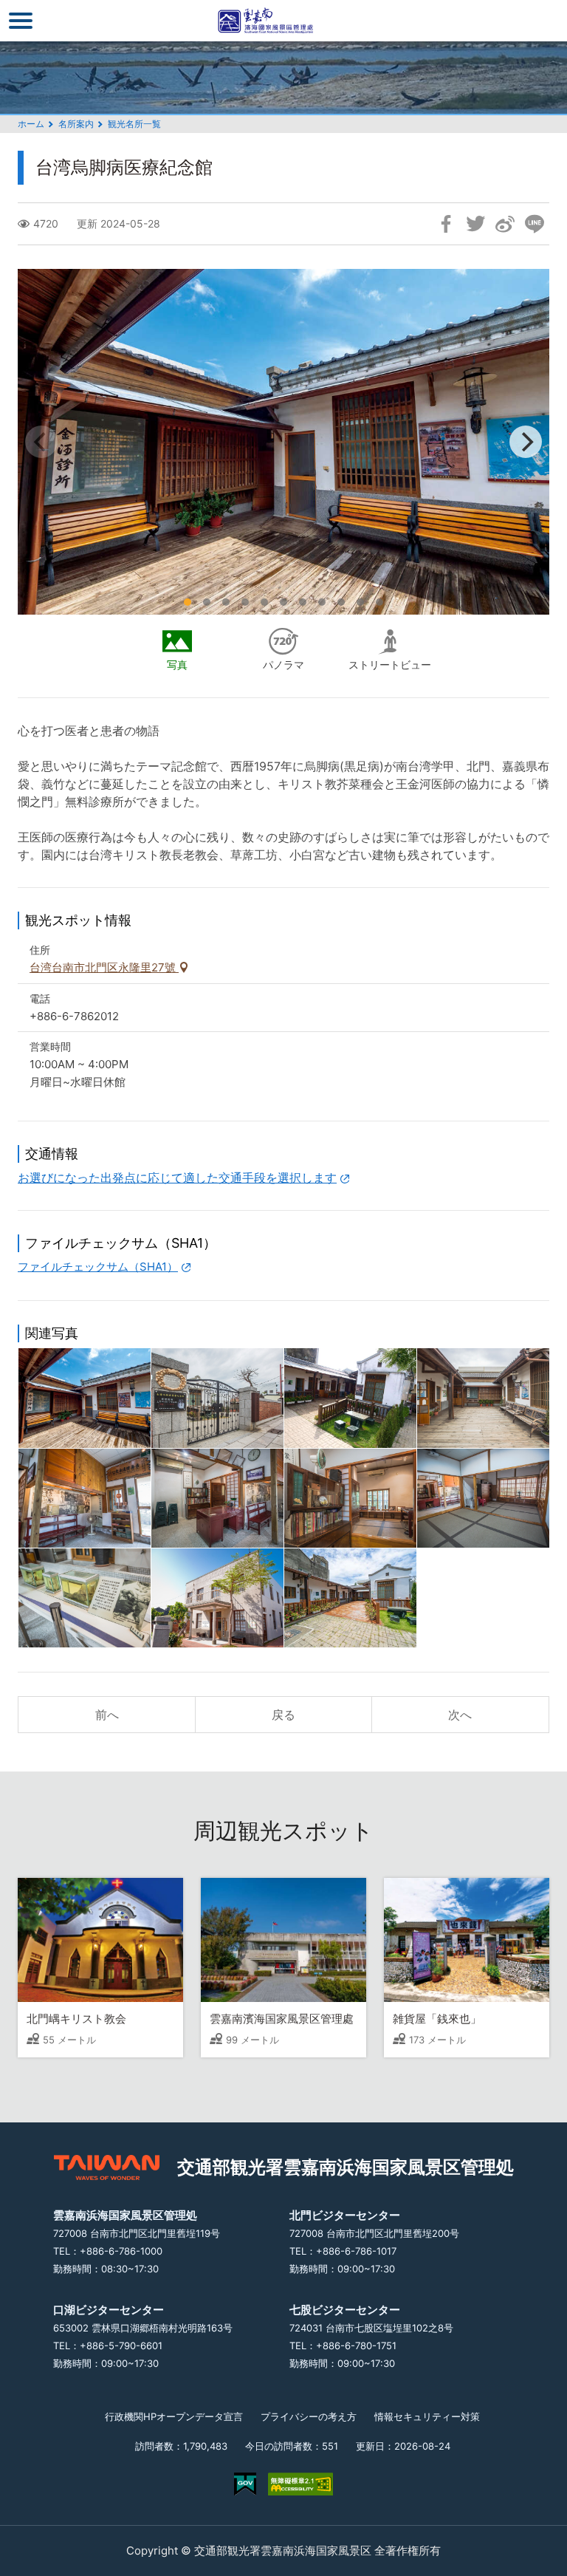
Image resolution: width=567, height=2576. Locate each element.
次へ (460, 1715)
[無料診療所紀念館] (217, 1598)
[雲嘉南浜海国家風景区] (283, 21)
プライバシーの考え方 (309, 2416)
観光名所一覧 (134, 124)
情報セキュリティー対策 (427, 2416)
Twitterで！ (475, 224)
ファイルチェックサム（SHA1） (98, 1267)
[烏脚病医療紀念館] (85, 1398)
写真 (177, 665)
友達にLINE (535, 224)
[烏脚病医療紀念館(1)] (350, 1398)
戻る (283, 1715)
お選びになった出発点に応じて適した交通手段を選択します (177, 1178)
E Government (245, 2484)
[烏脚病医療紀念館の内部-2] (350, 1498)
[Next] (526, 442)
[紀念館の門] (217, 1398)
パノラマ (283, 665)
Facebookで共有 (446, 224)
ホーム (31, 124)
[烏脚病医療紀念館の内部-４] (85, 1598)
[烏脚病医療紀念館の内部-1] (217, 1498)
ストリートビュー (390, 665)
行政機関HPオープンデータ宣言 (174, 2416)
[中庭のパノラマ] (483, 1398)
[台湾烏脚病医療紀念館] (350, 1598)
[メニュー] (21, 21)
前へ (107, 1715)
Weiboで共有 (505, 224)
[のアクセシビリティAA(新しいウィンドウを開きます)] (300, 2484)
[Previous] (41, 442)
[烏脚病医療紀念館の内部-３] (483, 1498)
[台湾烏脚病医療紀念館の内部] (85, 1498)
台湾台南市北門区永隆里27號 (104, 967)
